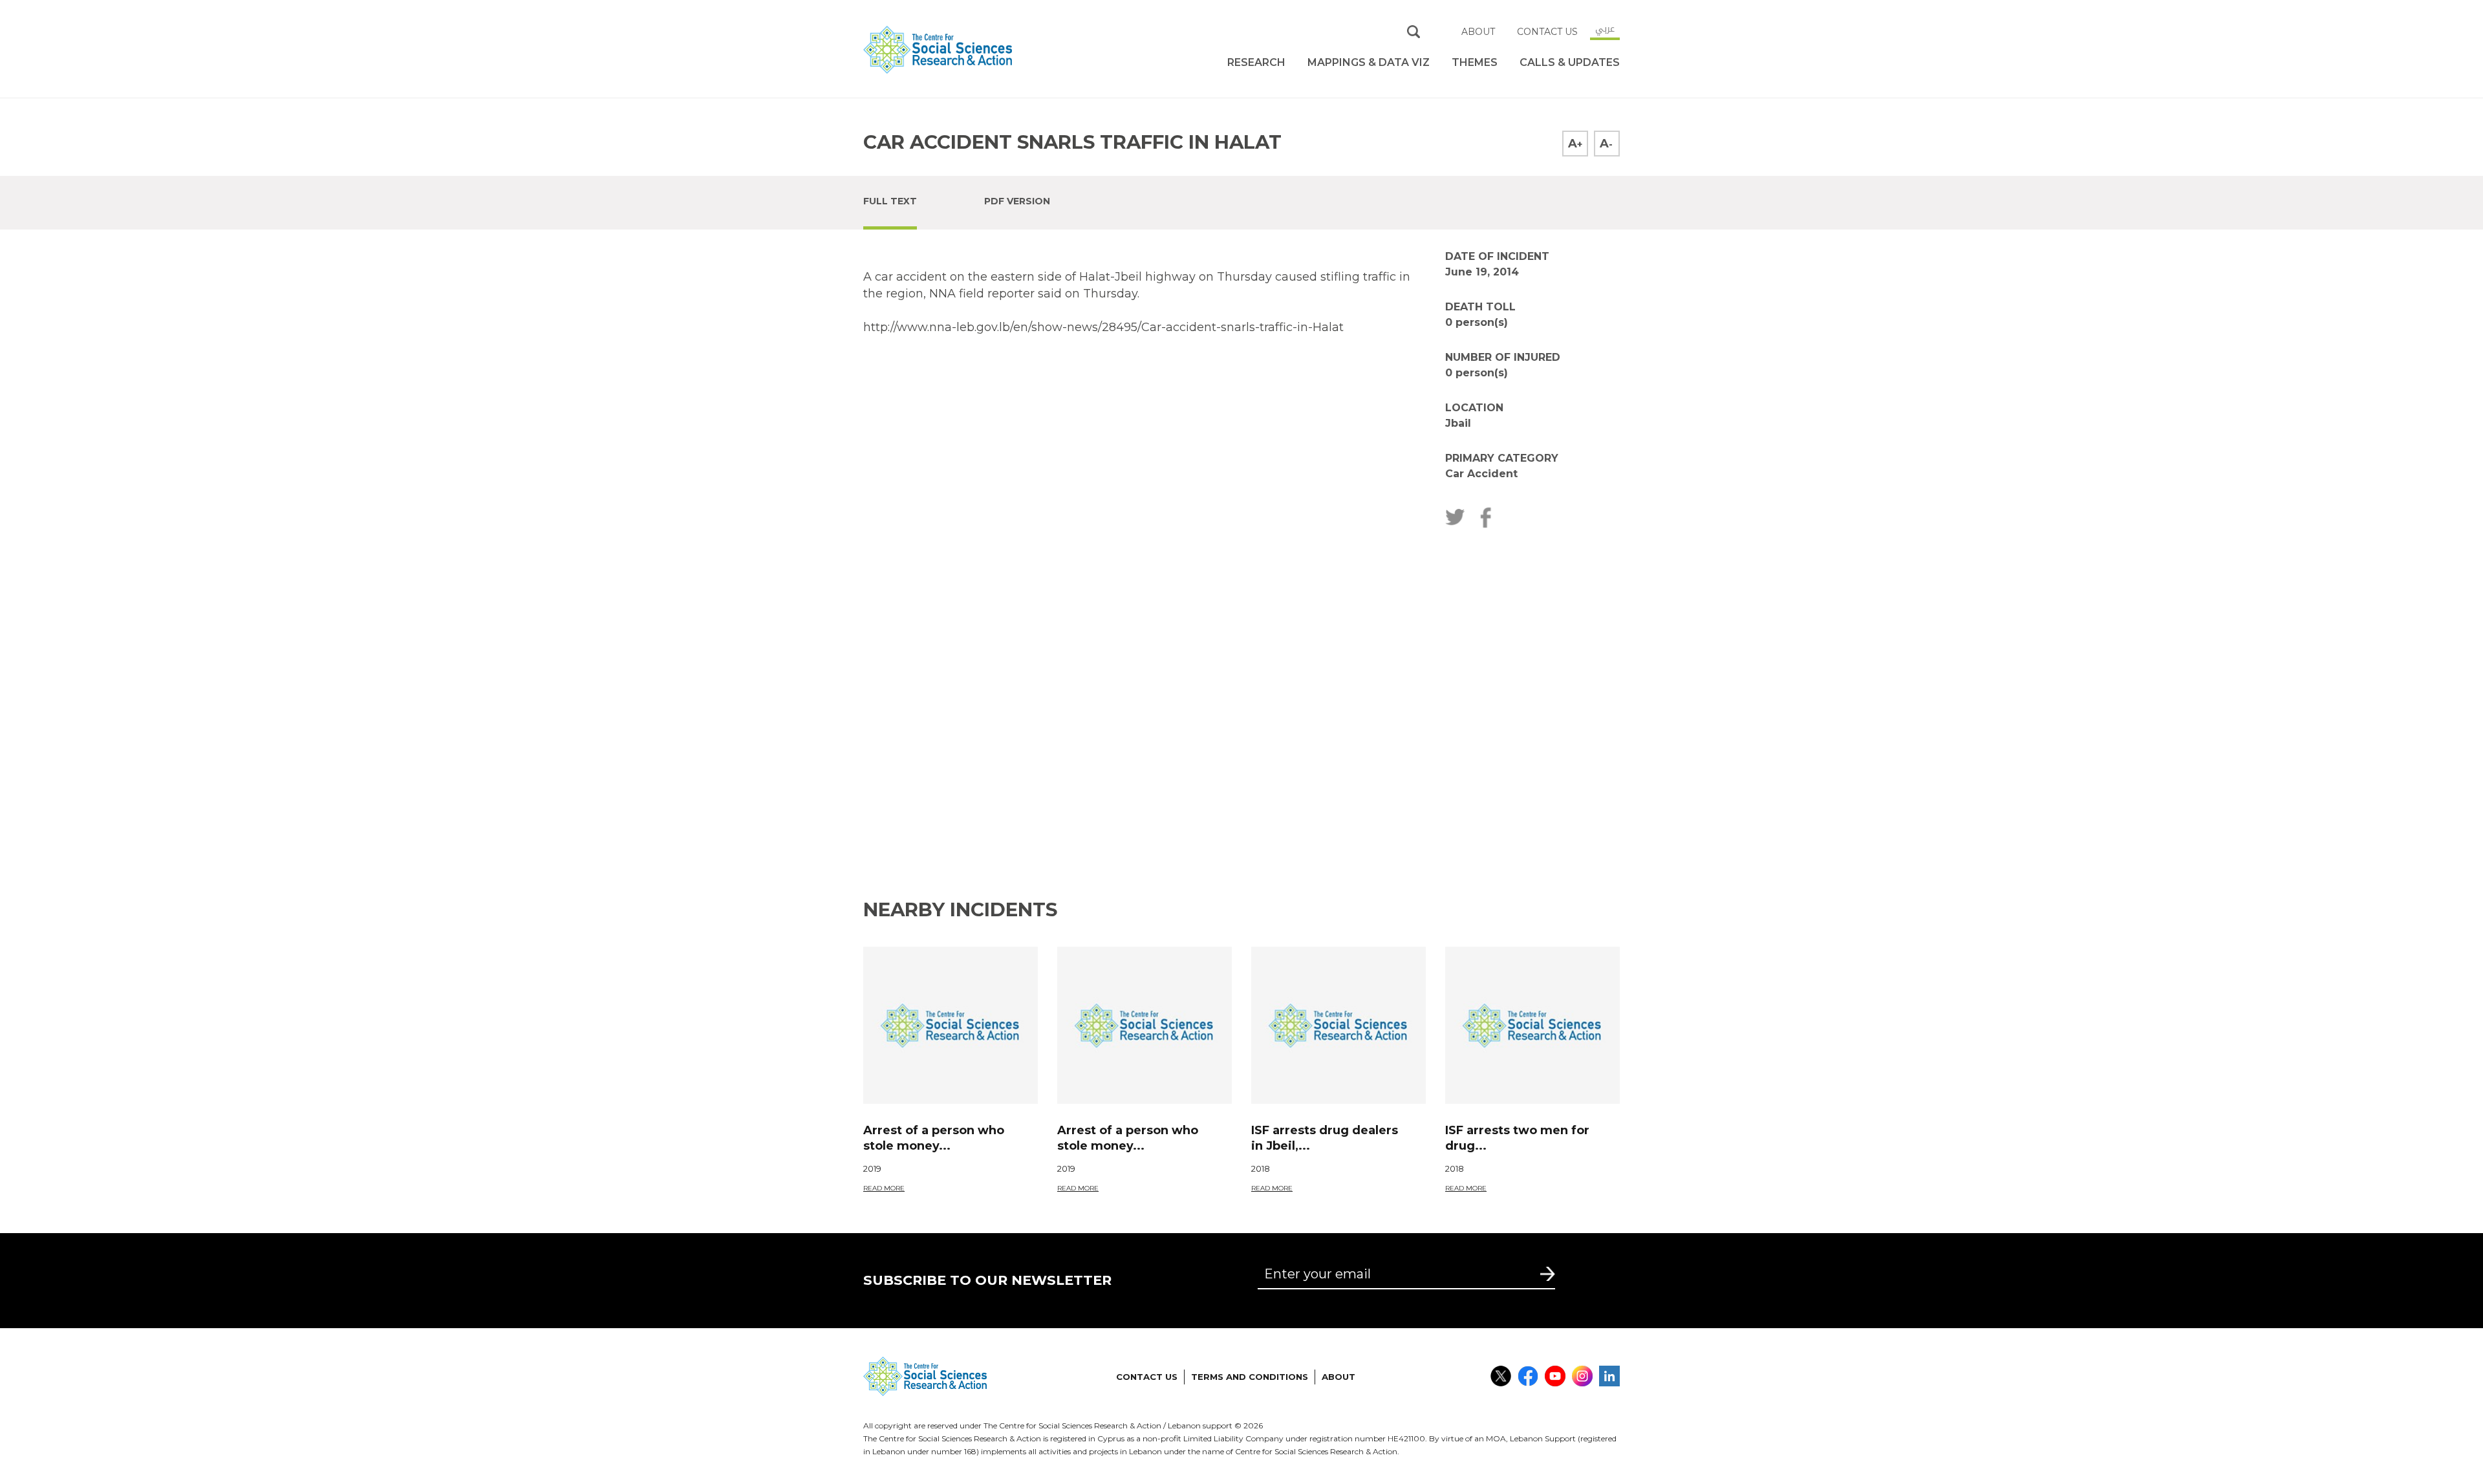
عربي (1605, 28)
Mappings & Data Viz (1369, 62)
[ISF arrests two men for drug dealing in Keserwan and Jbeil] (1532, 1025)
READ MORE (884, 1188)
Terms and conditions (1250, 1377)
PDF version (1017, 201)
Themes (1475, 62)
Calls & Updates (1570, 62)
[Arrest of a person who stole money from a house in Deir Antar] (951, 1025)
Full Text (890, 201)
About (1478, 32)
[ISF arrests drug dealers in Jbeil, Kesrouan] (1338, 1025)
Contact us (1547, 32)
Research (1256, 62)
